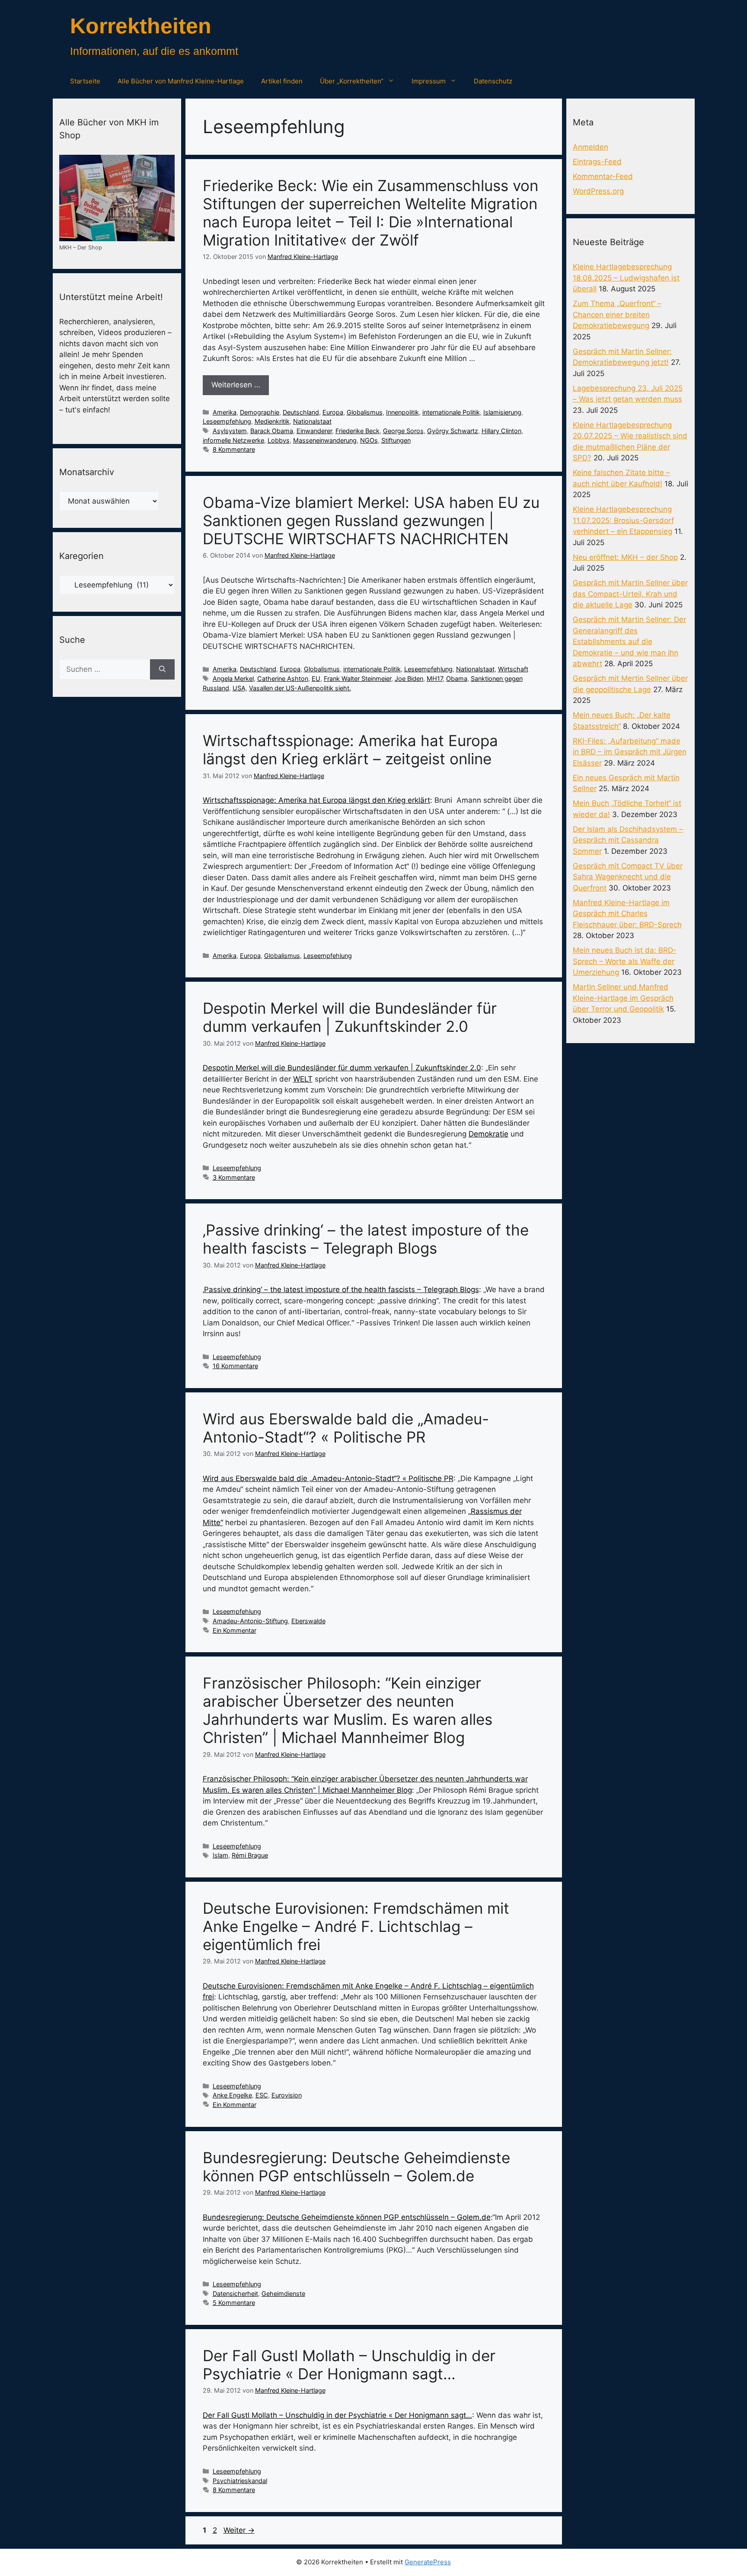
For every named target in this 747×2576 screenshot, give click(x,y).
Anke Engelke (232, 2095)
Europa (333, 412)
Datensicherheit (235, 2294)
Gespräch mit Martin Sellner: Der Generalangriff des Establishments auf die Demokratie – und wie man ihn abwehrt (629, 642)
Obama (457, 678)
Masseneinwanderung (325, 440)
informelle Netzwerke (233, 440)
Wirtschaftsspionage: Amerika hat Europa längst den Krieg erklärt (316, 800)
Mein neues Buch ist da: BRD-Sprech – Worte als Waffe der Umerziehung (625, 961)
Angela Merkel (233, 678)
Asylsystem (230, 431)
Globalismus (365, 412)
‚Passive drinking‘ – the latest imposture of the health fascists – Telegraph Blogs (366, 1239)
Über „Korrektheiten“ (352, 81)
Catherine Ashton (283, 678)
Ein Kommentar (235, 1630)
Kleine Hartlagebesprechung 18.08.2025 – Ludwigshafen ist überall (626, 278)
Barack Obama (272, 431)
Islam (220, 1855)
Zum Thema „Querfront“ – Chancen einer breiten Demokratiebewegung (617, 314)
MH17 (435, 678)
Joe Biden (409, 678)
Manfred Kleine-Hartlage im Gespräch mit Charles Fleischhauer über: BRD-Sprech (627, 914)
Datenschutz (493, 81)
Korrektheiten (141, 26)
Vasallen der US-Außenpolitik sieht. (300, 688)
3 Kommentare (234, 1177)
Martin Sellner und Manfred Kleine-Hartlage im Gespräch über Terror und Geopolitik (623, 998)
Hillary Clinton (501, 431)
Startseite (85, 81)
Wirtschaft (513, 669)
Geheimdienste (283, 2294)
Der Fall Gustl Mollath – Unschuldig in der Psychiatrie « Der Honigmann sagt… (349, 2365)
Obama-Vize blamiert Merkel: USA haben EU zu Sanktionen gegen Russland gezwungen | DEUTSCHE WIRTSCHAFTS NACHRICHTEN (371, 520)
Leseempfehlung (227, 421)
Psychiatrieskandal (240, 2481)
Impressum (429, 81)
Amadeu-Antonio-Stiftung (250, 1621)
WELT (303, 1079)
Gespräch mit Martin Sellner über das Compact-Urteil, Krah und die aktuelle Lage (630, 594)
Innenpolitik (402, 412)
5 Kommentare (234, 2303)
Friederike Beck (358, 431)
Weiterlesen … (236, 385)
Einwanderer (314, 431)
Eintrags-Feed (597, 162)
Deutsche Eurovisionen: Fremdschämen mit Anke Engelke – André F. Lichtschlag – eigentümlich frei (356, 1926)
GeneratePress (428, 2562)
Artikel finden (282, 81)
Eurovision (287, 2095)
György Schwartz (453, 431)
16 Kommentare (235, 1366)
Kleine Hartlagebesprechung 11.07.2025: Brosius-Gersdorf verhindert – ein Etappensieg (623, 520)
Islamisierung (502, 412)
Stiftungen (396, 440)
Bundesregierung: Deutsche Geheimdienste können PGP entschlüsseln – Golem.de (356, 2167)
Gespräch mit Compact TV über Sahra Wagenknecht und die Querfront (628, 877)
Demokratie (488, 1134)
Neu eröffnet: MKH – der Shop (625, 557)
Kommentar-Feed (603, 176)
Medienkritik (272, 421)
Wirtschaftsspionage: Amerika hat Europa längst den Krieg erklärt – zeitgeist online (350, 750)
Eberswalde (308, 1621)
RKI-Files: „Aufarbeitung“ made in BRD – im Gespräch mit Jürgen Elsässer (630, 752)
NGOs (369, 440)
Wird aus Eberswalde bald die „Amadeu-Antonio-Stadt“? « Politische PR (346, 1428)
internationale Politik (451, 412)
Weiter (239, 2530)
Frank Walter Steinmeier (358, 678)
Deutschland (301, 412)
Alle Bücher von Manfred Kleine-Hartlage (181, 81)
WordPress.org (598, 191)
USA (239, 688)
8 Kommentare (234, 449)
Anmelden (591, 147)
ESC (262, 2095)
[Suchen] (162, 670)
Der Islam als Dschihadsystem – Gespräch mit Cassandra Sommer (628, 840)
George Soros (403, 431)
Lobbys (279, 440)
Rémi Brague (250, 1855)
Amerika (225, 412)
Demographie (260, 412)
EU (316, 678)
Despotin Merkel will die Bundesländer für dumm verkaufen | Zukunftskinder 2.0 (350, 1017)
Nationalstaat (312, 421)
